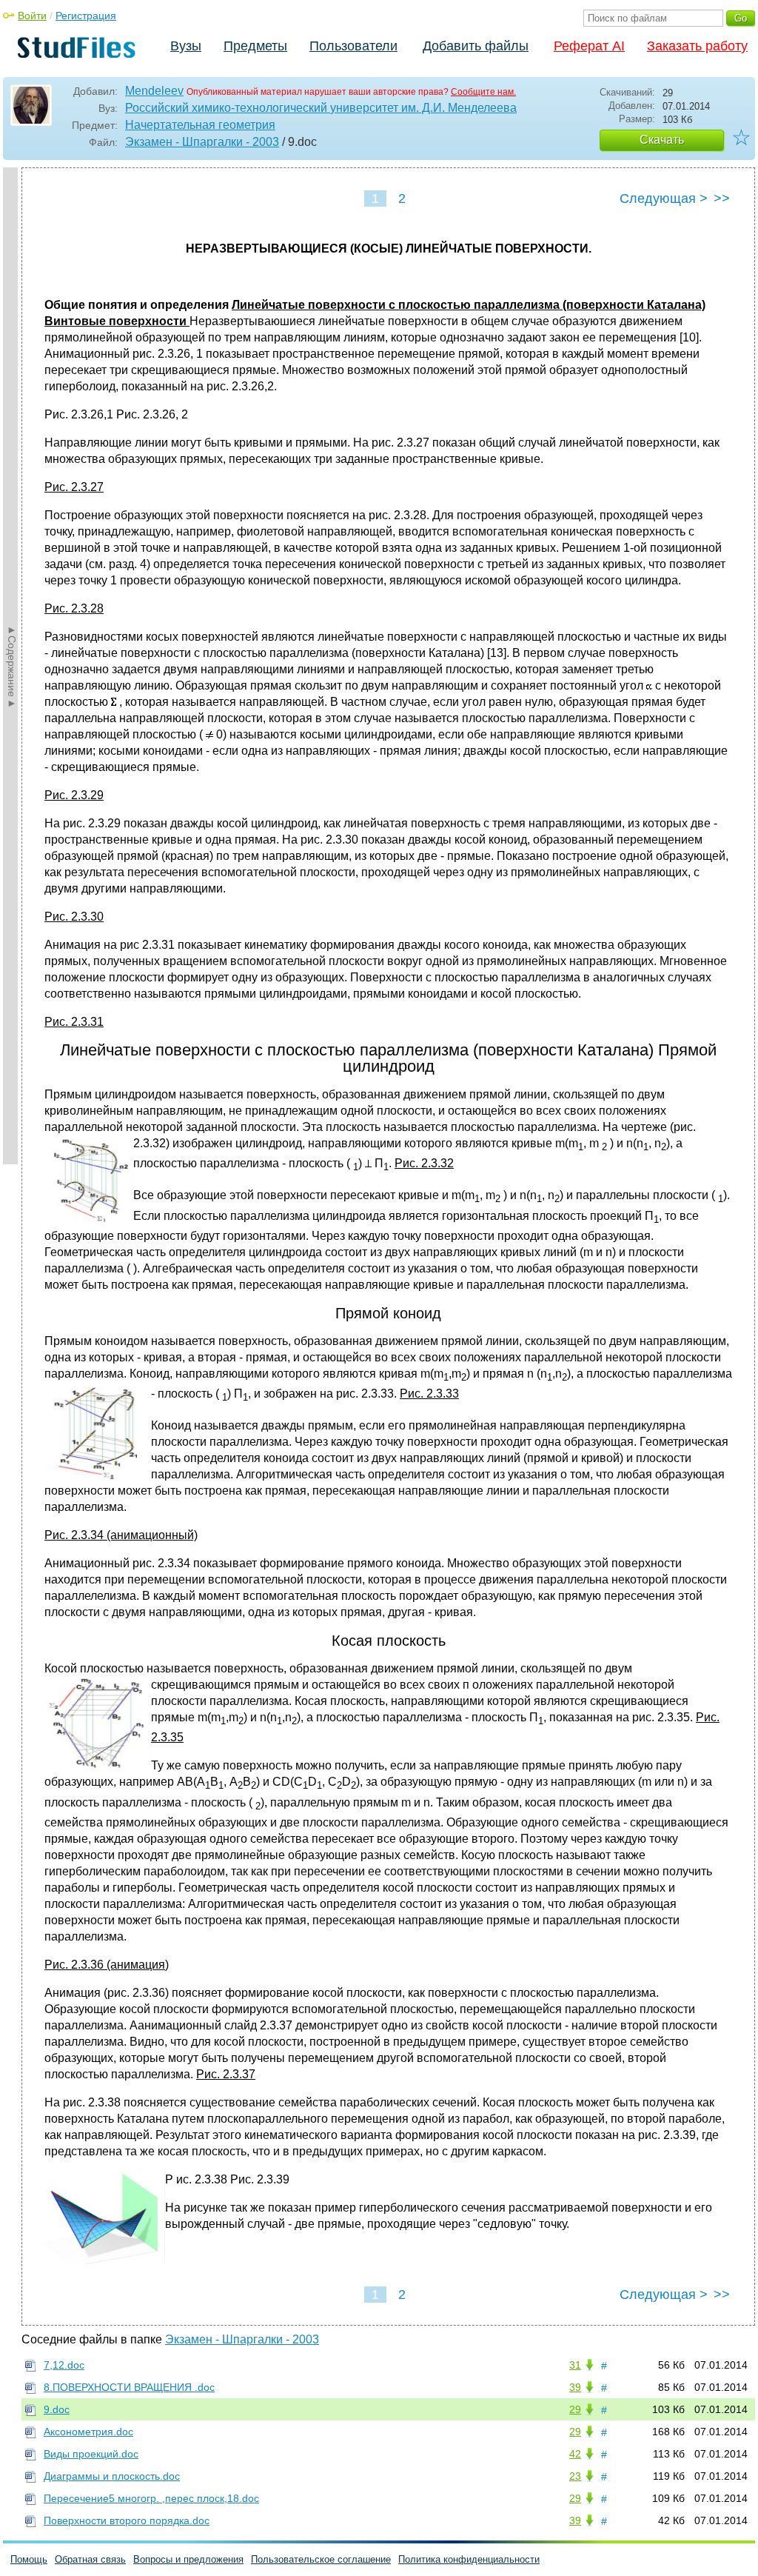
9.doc (57, 2409)
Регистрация (86, 16)
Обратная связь (90, 2559)
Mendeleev (154, 91)
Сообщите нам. (483, 92)
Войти (32, 16)
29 (575, 2409)
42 (575, 2454)
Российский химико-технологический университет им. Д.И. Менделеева (321, 108)
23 (575, 2476)
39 (575, 2387)
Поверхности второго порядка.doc (127, 2520)
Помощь (29, 2559)
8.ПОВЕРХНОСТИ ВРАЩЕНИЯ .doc (129, 2387)
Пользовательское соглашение (321, 2559)
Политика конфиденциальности (469, 2559)
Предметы (255, 46)
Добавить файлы (476, 46)
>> (722, 198)
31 (575, 2365)
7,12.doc (64, 2365)
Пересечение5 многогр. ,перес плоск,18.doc (151, 2498)
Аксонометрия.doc (88, 2432)
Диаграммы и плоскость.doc (112, 2476)
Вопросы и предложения (188, 2559)
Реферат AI (589, 46)
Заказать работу (697, 46)
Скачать (662, 140)
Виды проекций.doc (91, 2454)
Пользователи (353, 46)
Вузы (186, 46)
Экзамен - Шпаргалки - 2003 (202, 142)
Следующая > (664, 198)
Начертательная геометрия (200, 125)
